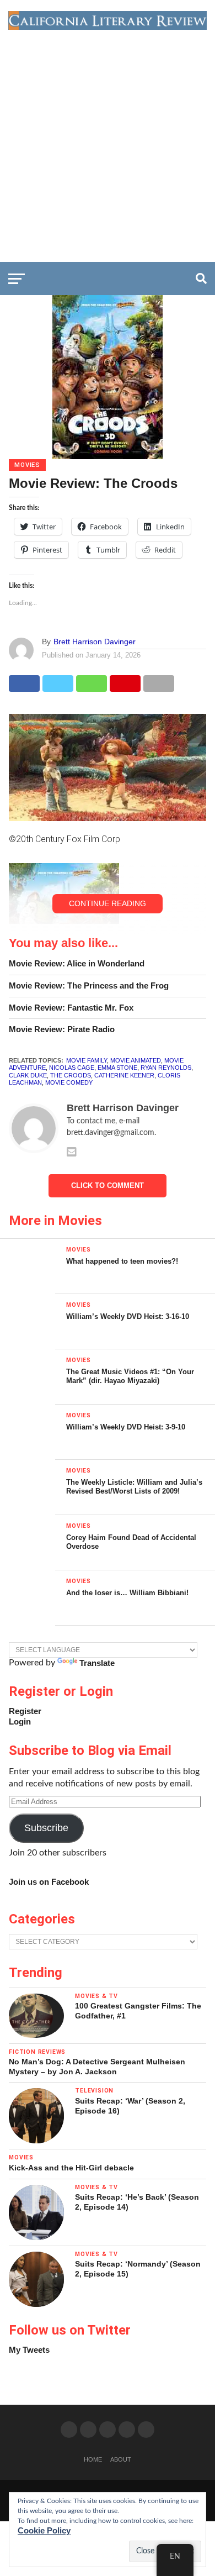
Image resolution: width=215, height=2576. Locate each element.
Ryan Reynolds (166, 1068)
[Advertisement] (108, 143)
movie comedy (69, 1082)
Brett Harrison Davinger (95, 642)
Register (25, 1711)
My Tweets (29, 2350)
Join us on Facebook (49, 1882)
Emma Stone (117, 1068)
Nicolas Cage (72, 1068)
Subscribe (46, 1828)
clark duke (28, 1075)
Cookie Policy (44, 2530)
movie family (87, 1060)
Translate (97, 1663)
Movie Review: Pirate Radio (62, 1029)
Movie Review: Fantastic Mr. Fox (71, 1008)
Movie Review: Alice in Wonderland (77, 963)
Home (93, 2459)
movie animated (136, 1060)
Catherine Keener (124, 1075)
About (121, 2459)
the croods (71, 1075)
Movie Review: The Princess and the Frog (89, 985)
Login (20, 1721)
